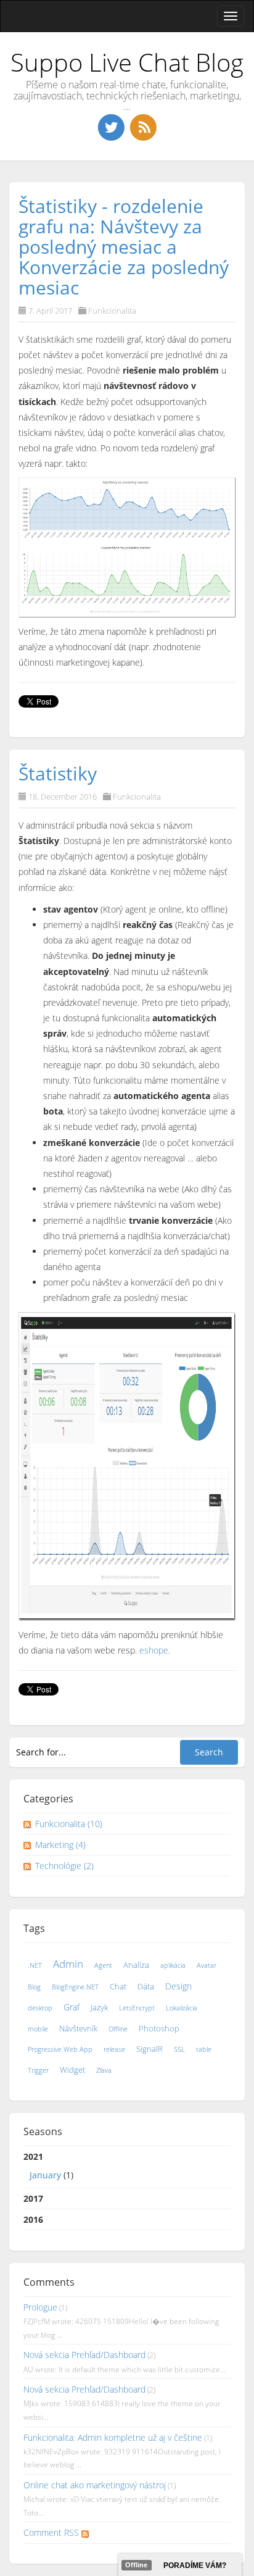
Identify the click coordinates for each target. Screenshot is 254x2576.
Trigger (38, 2070)
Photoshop (159, 2029)
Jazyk (99, 2008)
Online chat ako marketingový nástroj (95, 2485)
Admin (68, 1964)
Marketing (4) (60, 1845)
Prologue (40, 2307)
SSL (179, 2049)
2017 (33, 2198)
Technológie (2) (64, 1866)
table (204, 2049)
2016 (33, 2219)
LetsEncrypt (137, 2008)
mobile (38, 2029)
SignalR (150, 2049)
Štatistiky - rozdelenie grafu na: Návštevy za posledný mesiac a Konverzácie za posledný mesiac (124, 247)
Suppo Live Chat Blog (127, 62)
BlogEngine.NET (75, 1987)
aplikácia (173, 1965)
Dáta (146, 1987)
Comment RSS (52, 2532)
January (45, 2175)
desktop (40, 2008)
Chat (118, 1987)
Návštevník (78, 2029)
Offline (118, 2029)
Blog (34, 1987)
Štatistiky (58, 773)
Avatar (207, 1965)
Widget (72, 2070)
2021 (48, 2165)
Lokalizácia (182, 2008)
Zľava (104, 2070)
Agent (103, 1965)
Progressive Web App (60, 2049)
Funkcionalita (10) (69, 1824)
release (114, 2049)
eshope (154, 1650)
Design (178, 1986)
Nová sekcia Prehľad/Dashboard (84, 2355)
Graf (72, 2007)
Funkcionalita (112, 311)
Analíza (136, 1965)
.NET (35, 1965)
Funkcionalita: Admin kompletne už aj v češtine (113, 2437)
